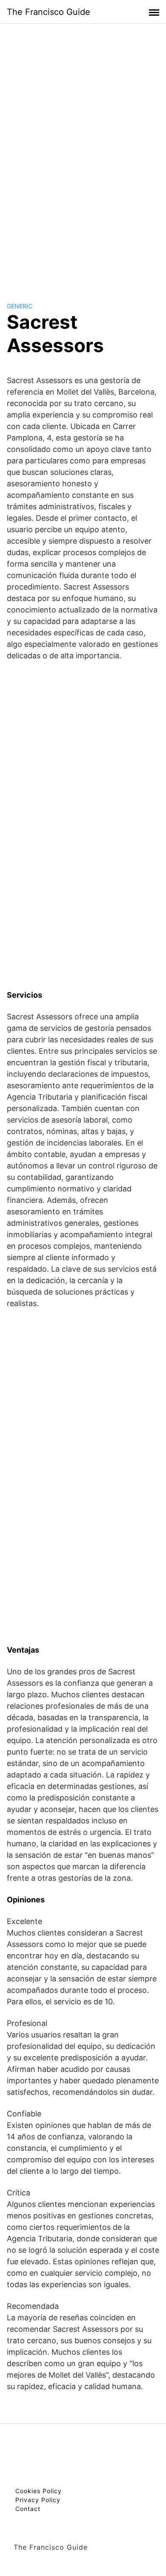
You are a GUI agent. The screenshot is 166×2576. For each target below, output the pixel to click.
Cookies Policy (39, 2491)
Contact (28, 2509)
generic (20, 306)
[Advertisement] (83, 155)
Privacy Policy (38, 2500)
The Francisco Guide (49, 12)
